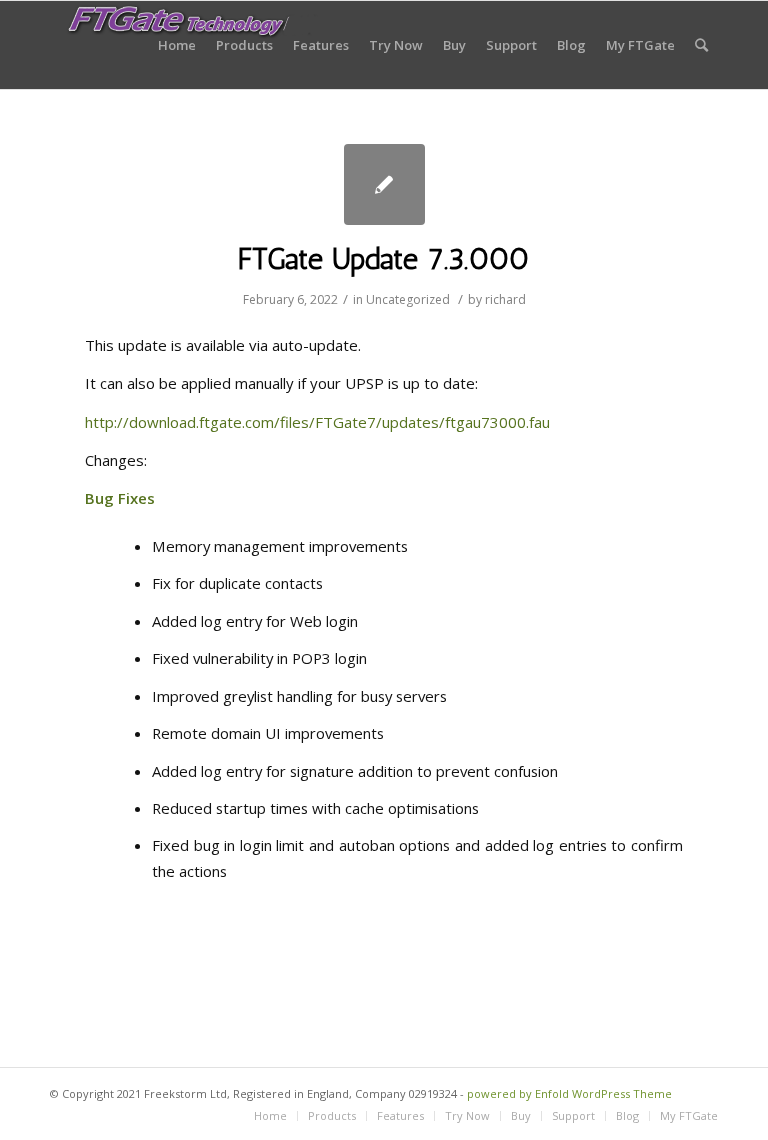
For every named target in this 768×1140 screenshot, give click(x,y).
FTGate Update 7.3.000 (384, 259)
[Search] (701, 45)
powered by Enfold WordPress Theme (569, 1093)
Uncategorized (408, 299)
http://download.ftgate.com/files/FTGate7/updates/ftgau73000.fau (317, 422)
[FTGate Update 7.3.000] (384, 184)
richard (505, 299)
